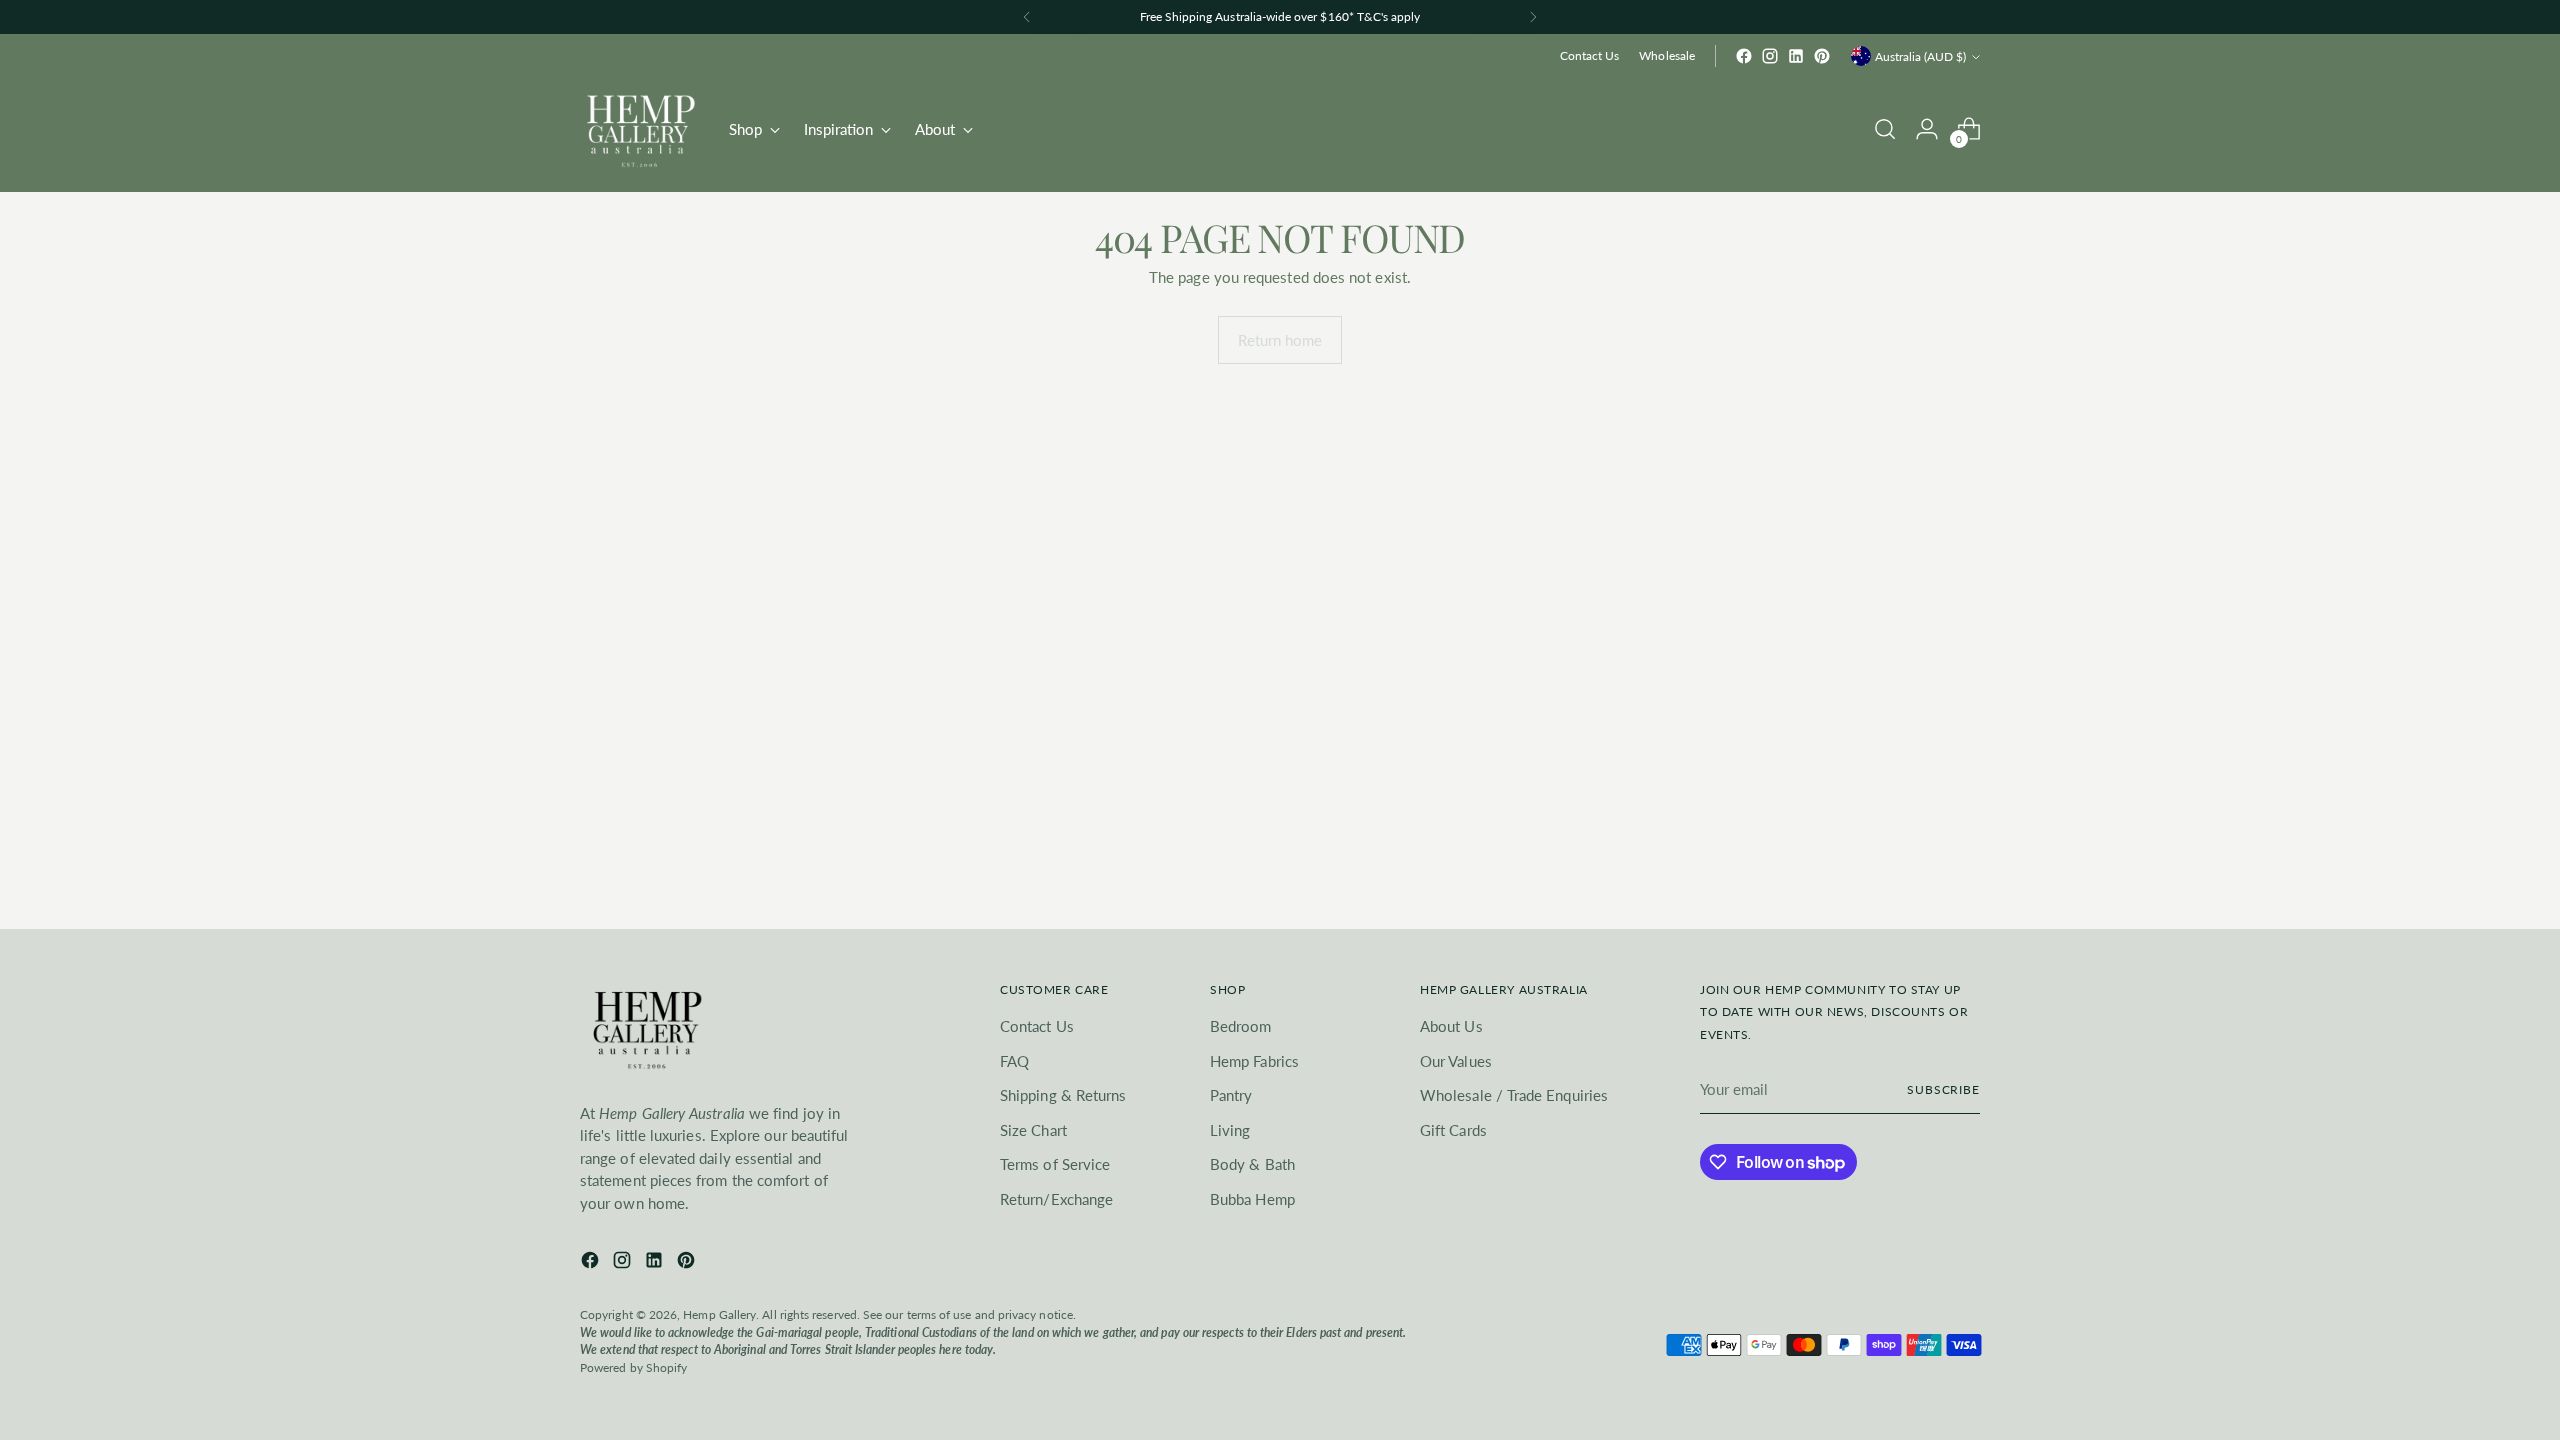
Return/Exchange (1056, 1199)
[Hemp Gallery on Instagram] (1770, 56)
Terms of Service (1055, 1164)
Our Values (1456, 1061)
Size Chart (1033, 1130)
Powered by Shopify (633, 1367)
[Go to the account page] (1927, 129)
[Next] (1533, 17)
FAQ (1014, 1061)
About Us (1451, 1026)
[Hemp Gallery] (640, 129)
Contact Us (1037, 1026)
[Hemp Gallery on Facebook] (1744, 56)
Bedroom (1241, 1026)
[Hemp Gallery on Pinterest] (1822, 56)
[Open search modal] (1885, 129)
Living (1230, 1130)
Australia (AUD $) (1920, 56)
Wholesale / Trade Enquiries (1514, 1095)
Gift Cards (1453, 1130)
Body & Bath (1252, 1164)
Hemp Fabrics (1254, 1061)
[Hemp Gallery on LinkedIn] (1796, 56)
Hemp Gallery (719, 1314)
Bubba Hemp (1252, 1199)
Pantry (1231, 1095)
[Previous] (1027, 17)
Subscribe (1943, 1089)
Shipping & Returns (1063, 1095)
